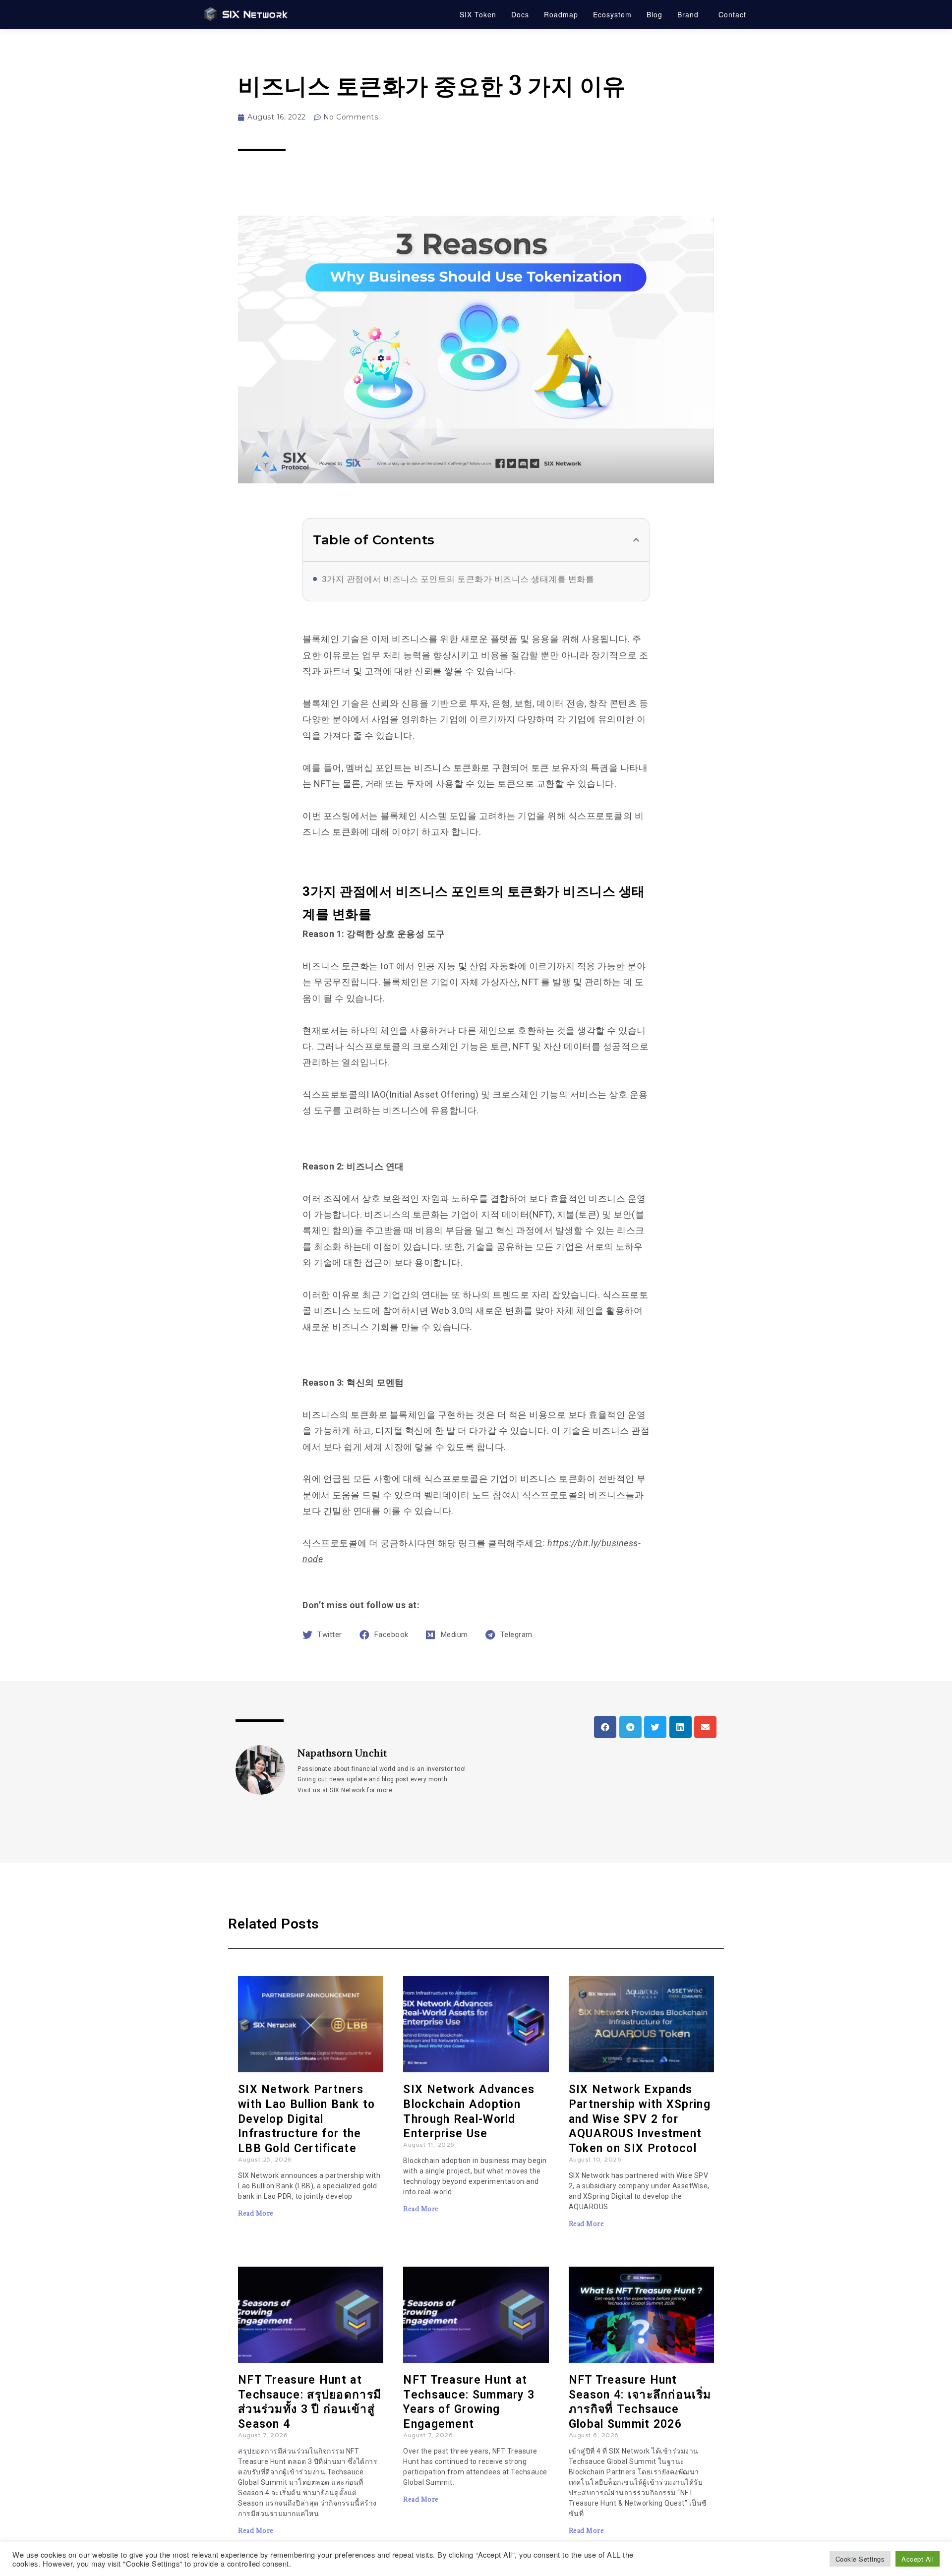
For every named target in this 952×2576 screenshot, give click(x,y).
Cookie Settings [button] (860, 2559)
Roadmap (561, 14)
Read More (256, 2213)
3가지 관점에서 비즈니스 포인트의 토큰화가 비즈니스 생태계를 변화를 (458, 579)
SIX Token (478, 14)
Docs (520, 14)
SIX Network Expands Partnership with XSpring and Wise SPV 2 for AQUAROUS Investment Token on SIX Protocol (640, 2119)
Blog (654, 14)
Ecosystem (612, 14)
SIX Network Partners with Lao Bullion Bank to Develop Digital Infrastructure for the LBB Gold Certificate (306, 2119)
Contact (732, 14)
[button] (636, 540)
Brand (688, 14)
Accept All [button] (918, 2559)
